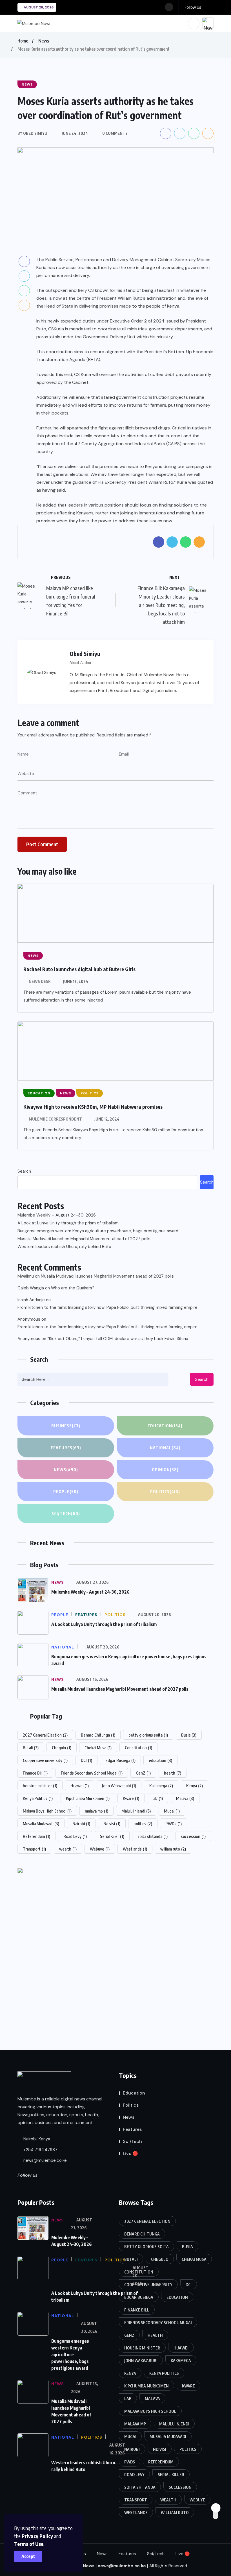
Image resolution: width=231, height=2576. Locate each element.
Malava (185, 1798)
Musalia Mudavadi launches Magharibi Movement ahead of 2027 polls (84, 1239)
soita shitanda (153, 1836)
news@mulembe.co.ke (45, 2160)
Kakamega (161, 1786)
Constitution (138, 1748)
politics (143, 1824)
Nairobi (81, 1824)
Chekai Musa (98, 1748)
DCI (86, 1760)
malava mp (96, 1811)
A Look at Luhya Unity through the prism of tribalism (68, 1223)
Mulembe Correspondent (55, 1119)
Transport (34, 1849)
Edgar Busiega (120, 1760)
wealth (68, 1849)
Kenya (195, 1786)
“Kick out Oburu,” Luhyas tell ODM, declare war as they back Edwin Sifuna (118, 1339)
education (160, 1760)
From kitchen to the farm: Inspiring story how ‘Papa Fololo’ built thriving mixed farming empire (107, 1307)
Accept (28, 2556)
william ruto (173, 1849)
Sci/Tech (66, 1514)
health (173, 1773)
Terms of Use (29, 2544)
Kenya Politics (38, 1798)
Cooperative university (45, 1760)
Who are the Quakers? (73, 1288)
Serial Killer (112, 1836)
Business (66, 1426)
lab (158, 1798)
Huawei (80, 1786)
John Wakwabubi (119, 1786)
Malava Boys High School (47, 1811)
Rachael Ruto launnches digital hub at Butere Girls (79, 969)
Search (24, 1171)
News (44, 41)
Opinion (165, 1470)
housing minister (40, 1786)
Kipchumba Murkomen (88, 1798)
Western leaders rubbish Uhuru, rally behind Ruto (64, 1247)
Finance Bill (35, 1773)
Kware (131, 1798)
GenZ (143, 1773)
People (66, 1492)
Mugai (172, 1811)
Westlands (135, 1849)
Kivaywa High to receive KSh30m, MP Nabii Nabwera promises (93, 1107)
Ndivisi (112, 1824)
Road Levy (75, 1836)
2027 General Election (45, 1735)
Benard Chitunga (98, 1735)
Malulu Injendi (136, 1811)
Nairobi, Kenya (36, 2139)
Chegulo (62, 1748)
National (165, 1448)
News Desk (40, 981)
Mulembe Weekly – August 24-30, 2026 (57, 1215)
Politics (165, 1492)
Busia (189, 1735)
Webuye (100, 1849)
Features (66, 1448)
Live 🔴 (130, 2153)
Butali (31, 1748)
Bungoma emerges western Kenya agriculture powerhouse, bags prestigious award (98, 1231)
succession (193, 1836)
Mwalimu (26, 1276)
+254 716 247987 (40, 2150)
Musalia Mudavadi (41, 1824)
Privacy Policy (37, 2536)
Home (23, 41)
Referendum (36, 1836)
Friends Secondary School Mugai (92, 1773)
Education (165, 1426)
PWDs (174, 1824)
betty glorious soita (148, 1735)
